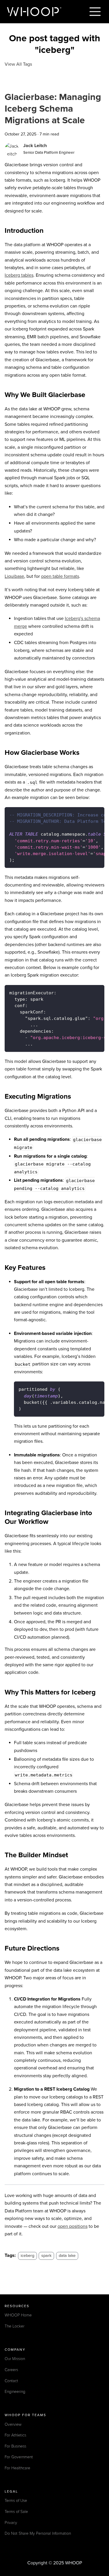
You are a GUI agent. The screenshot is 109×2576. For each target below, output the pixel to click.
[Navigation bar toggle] (95, 12)
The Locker (15, 2326)
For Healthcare (17, 2468)
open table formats (60, 576)
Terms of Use (16, 2501)
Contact (11, 2381)
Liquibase (14, 576)
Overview (13, 2424)
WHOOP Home (18, 2315)
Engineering (15, 2392)
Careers (11, 2370)
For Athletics (15, 2435)
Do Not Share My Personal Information (38, 2533)
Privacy (11, 2523)
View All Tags (18, 64)
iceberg (27, 2256)
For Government (19, 2457)
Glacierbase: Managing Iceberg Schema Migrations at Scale (53, 109)
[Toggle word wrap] (87, 814)
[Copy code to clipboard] (97, 814)
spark (46, 2256)
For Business (15, 2446)
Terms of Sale (16, 2512)
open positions (73, 2226)
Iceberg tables (19, 275)
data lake (67, 2256)
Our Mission (15, 2359)
